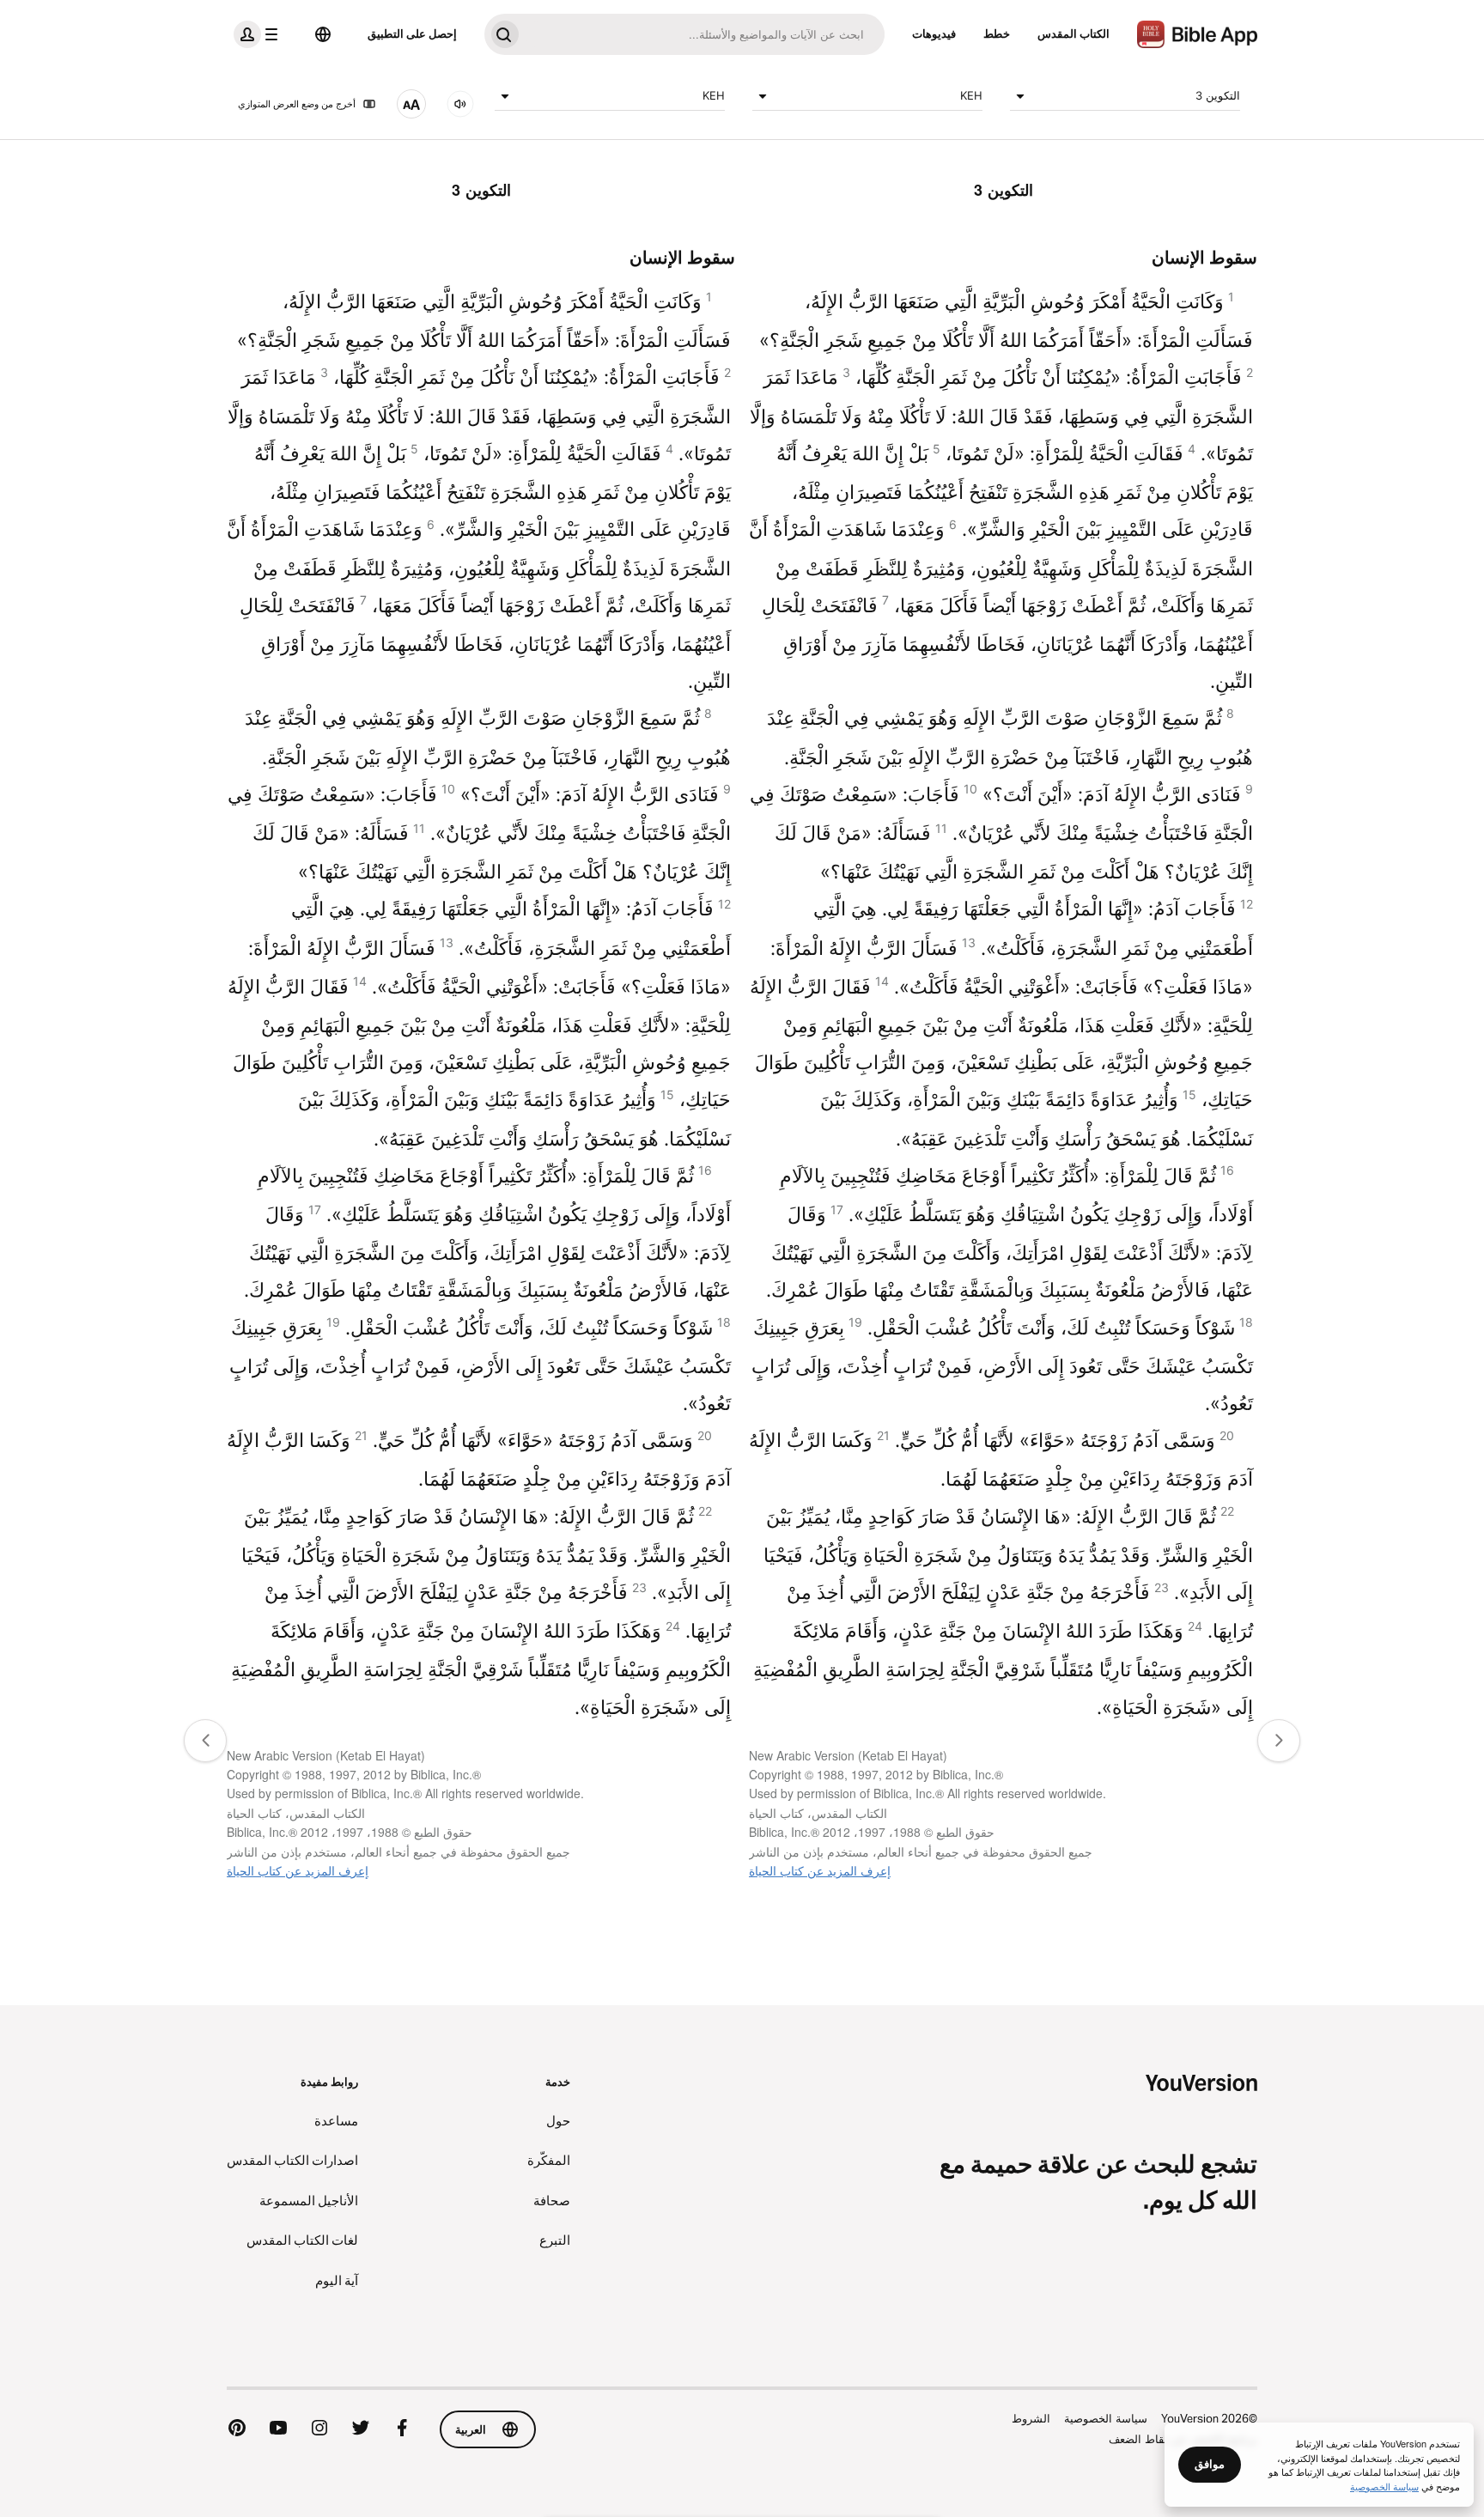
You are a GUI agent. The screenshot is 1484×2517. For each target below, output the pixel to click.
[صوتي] (460, 104)
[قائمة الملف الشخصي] (259, 34)
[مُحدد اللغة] (323, 34)
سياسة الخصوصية (1106, 2418)
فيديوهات (934, 33)
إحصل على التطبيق (412, 33)
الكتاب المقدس (1073, 33)
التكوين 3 (1218, 95)
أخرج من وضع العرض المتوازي (297, 104)
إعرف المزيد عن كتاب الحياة (820, 1870)
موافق (1210, 2464)
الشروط (1031, 2418)
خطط (997, 33)
